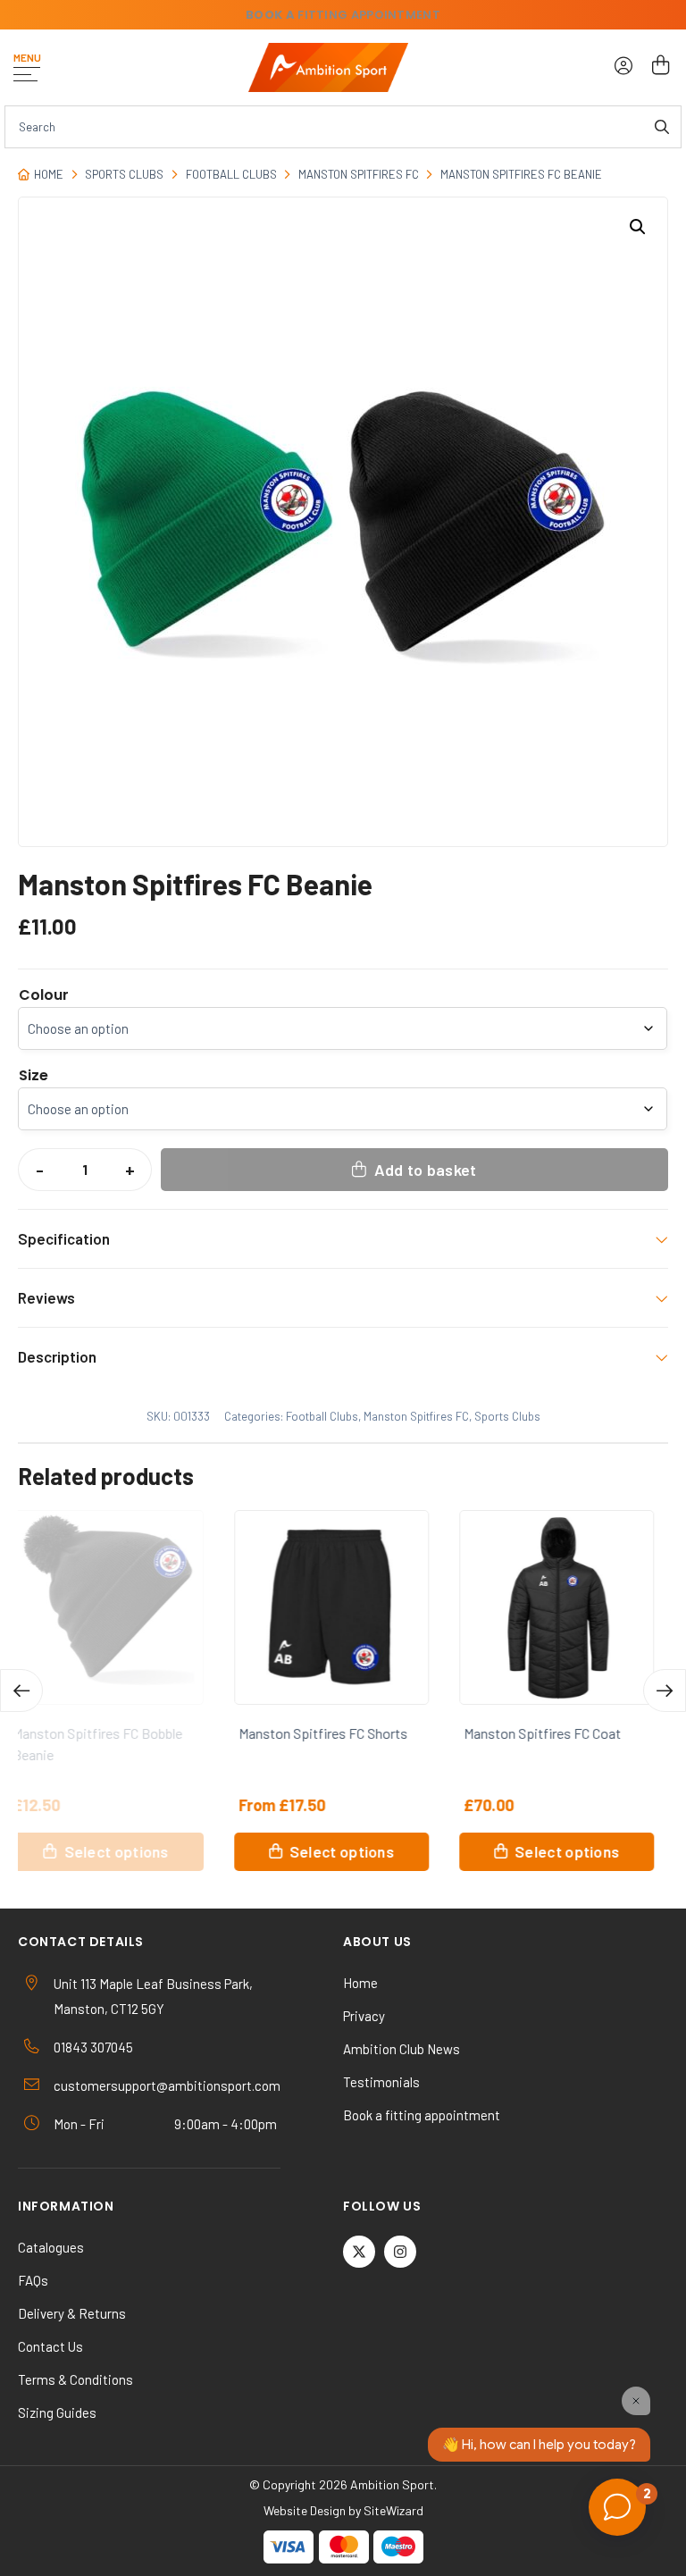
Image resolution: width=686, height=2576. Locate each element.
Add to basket (426, 1170)
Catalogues (51, 2247)
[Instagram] (400, 2252)
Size (33, 1076)
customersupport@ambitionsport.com (167, 2085)
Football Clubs (231, 174)
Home (49, 174)
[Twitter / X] (359, 2252)
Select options (127, 1851)
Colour (44, 995)
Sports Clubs (124, 174)
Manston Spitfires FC (359, 174)
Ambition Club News (402, 2049)
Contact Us (50, 2346)
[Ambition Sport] (328, 67)
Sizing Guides (57, 2412)
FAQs (33, 2280)
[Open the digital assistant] (617, 2507)
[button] (638, 227)
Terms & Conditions (75, 2379)
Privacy (364, 2016)
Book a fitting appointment (422, 2115)
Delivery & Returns (72, 2313)
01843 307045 (93, 2047)
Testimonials (381, 2082)
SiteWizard (393, 2510)
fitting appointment (343, 15)
